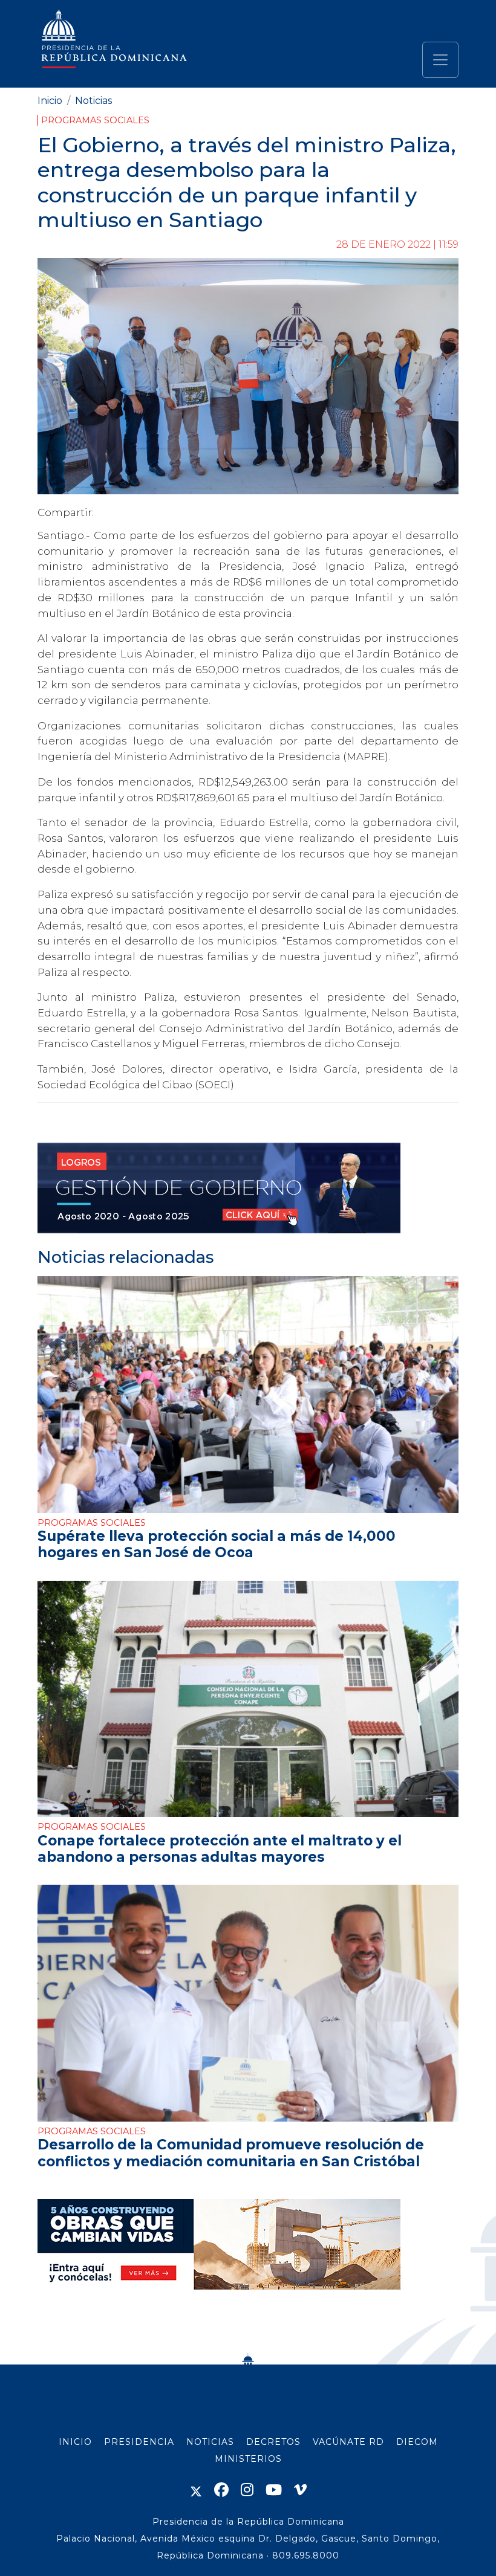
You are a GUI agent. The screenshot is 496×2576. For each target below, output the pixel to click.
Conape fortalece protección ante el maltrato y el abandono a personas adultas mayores (220, 1849)
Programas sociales (95, 120)
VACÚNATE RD (348, 2442)
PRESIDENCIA (139, 2442)
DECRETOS (273, 2442)
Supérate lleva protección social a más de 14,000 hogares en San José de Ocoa (217, 1544)
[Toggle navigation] (440, 60)
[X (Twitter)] (196, 2490)
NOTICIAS (210, 2442)
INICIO (75, 2442)
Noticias (93, 101)
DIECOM (417, 2442)
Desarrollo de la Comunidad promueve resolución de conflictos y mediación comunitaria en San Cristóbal (231, 2153)
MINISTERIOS (248, 2459)
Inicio (50, 101)
